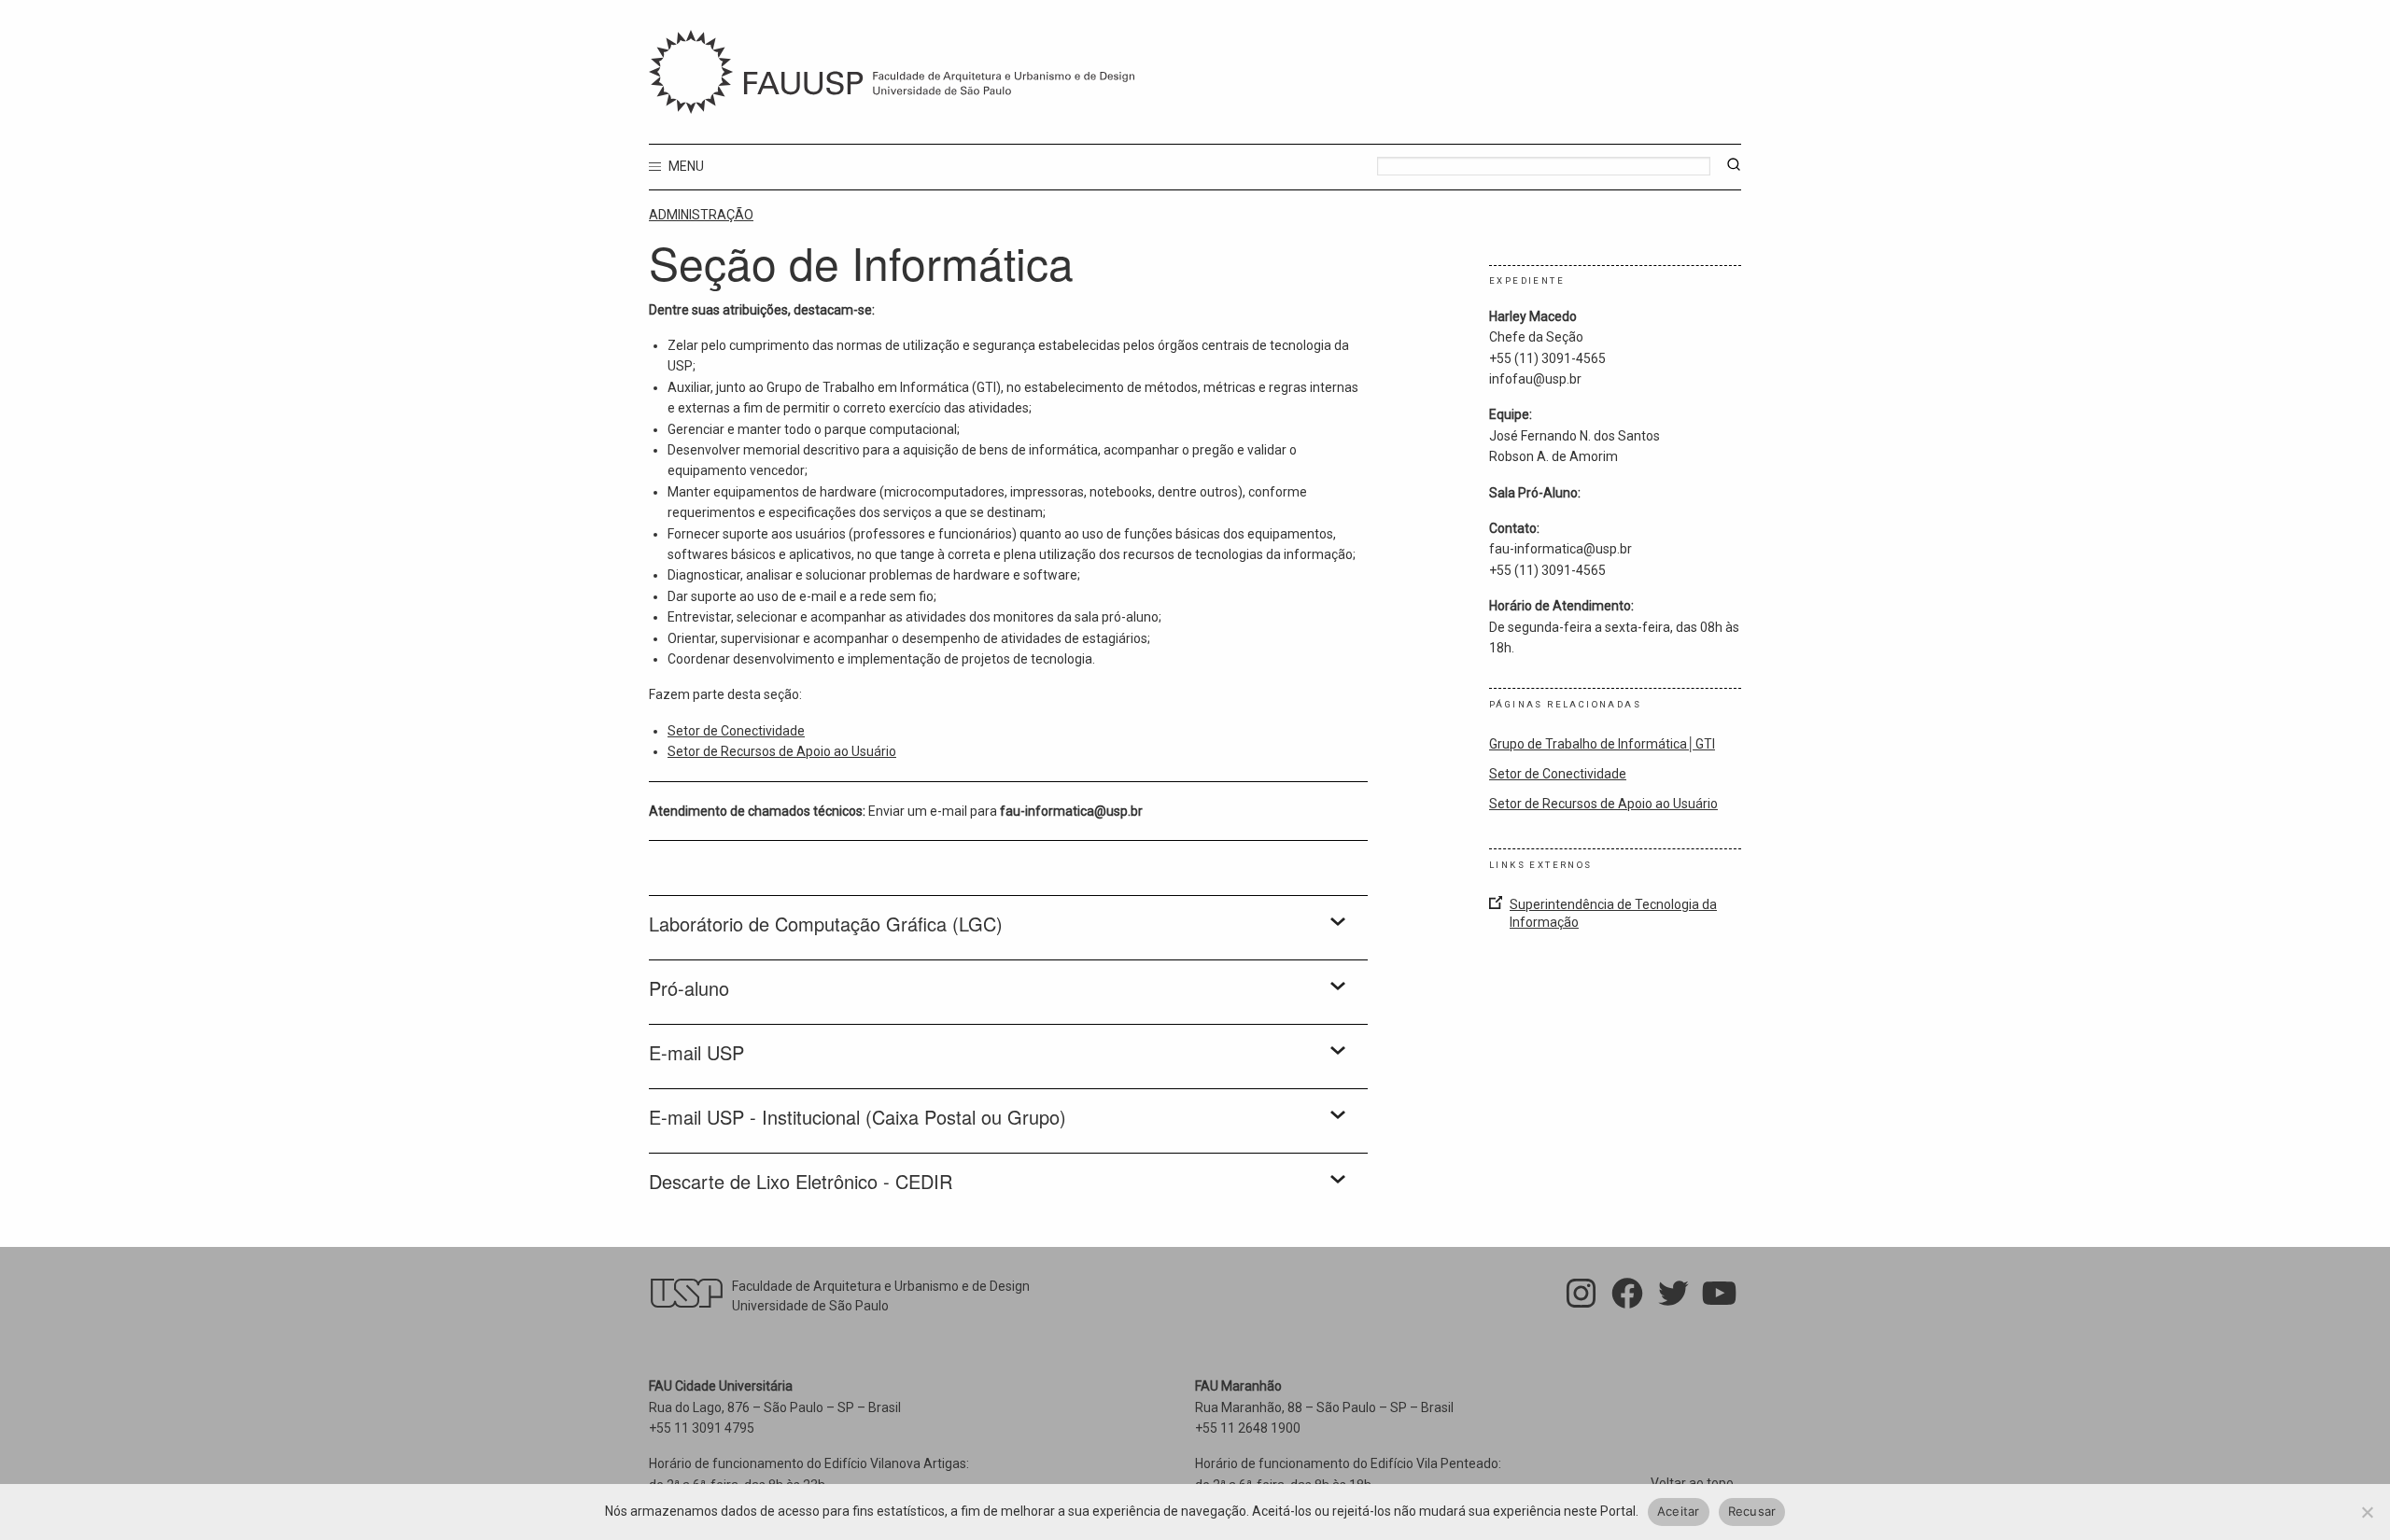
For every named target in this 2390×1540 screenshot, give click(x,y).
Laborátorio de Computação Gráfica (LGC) (826, 924)
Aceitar (1679, 1511)
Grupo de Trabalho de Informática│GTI (1602, 744)
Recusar (1752, 1511)
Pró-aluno (689, 988)
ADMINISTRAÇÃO (701, 215)
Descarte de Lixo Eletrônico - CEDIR (801, 1182)
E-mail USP (696, 1053)
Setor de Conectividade (736, 731)
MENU (685, 166)
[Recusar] (2367, 1512)
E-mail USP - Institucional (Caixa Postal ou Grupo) (858, 1117)
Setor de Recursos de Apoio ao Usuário (782, 751)
